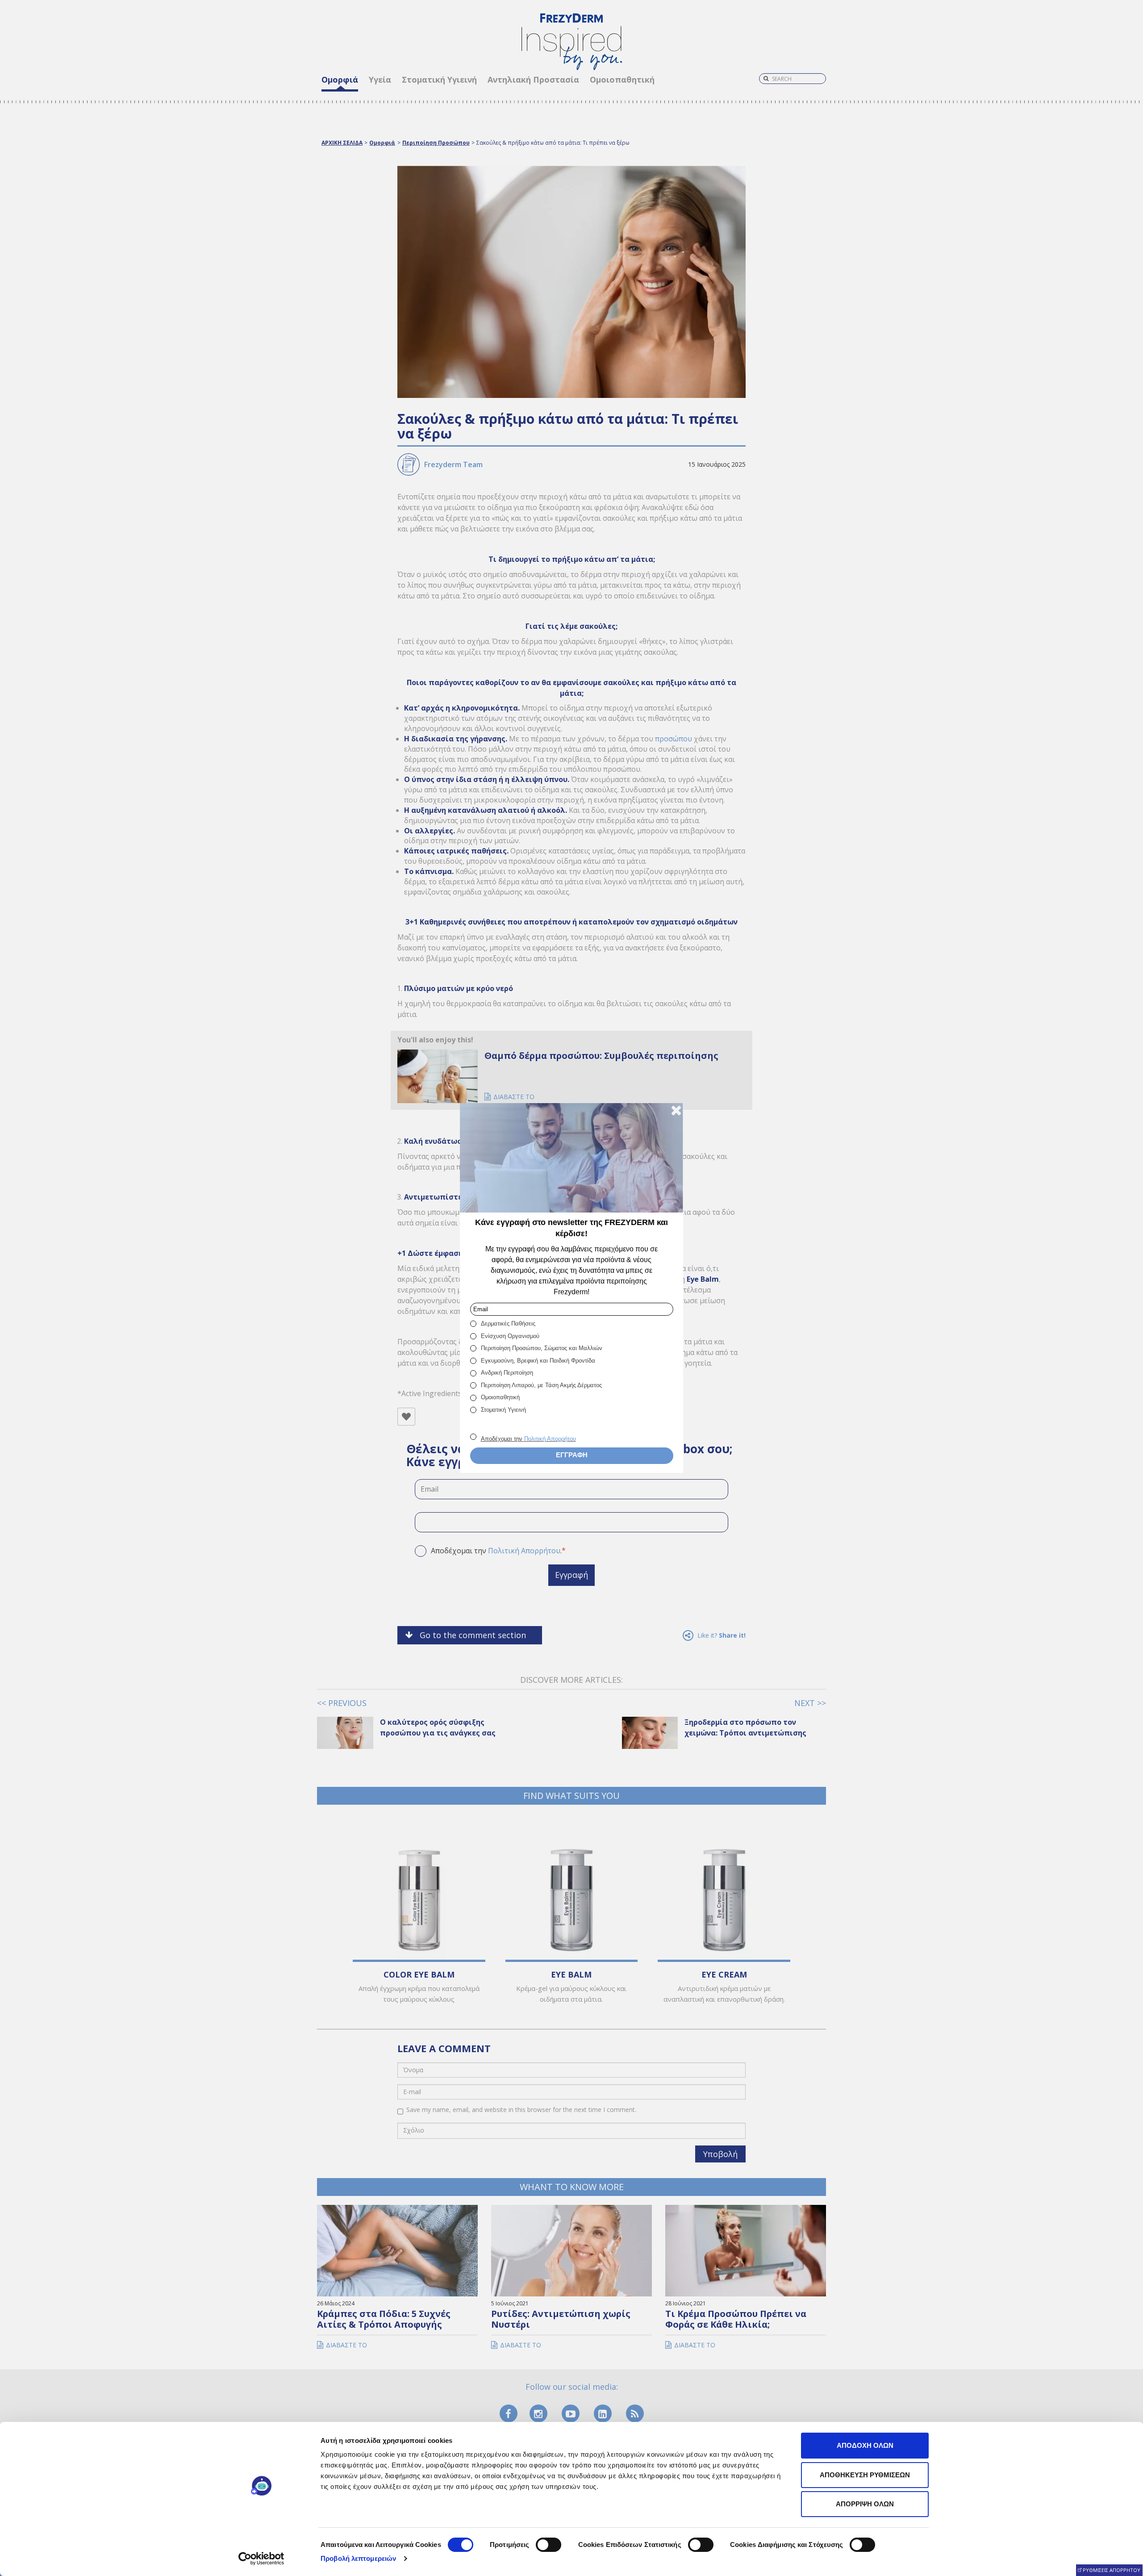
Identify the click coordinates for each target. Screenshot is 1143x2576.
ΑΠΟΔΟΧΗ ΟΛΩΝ (865, 2445)
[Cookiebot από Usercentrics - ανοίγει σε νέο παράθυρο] (261, 2559)
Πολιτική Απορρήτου (550, 1439)
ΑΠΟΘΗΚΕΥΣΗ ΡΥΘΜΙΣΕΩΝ (865, 2475)
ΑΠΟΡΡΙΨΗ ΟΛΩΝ (865, 2504)
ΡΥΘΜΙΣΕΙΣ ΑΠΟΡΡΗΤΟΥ (1112, 2570)
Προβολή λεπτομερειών (358, 2558)
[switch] (549, 2545)
